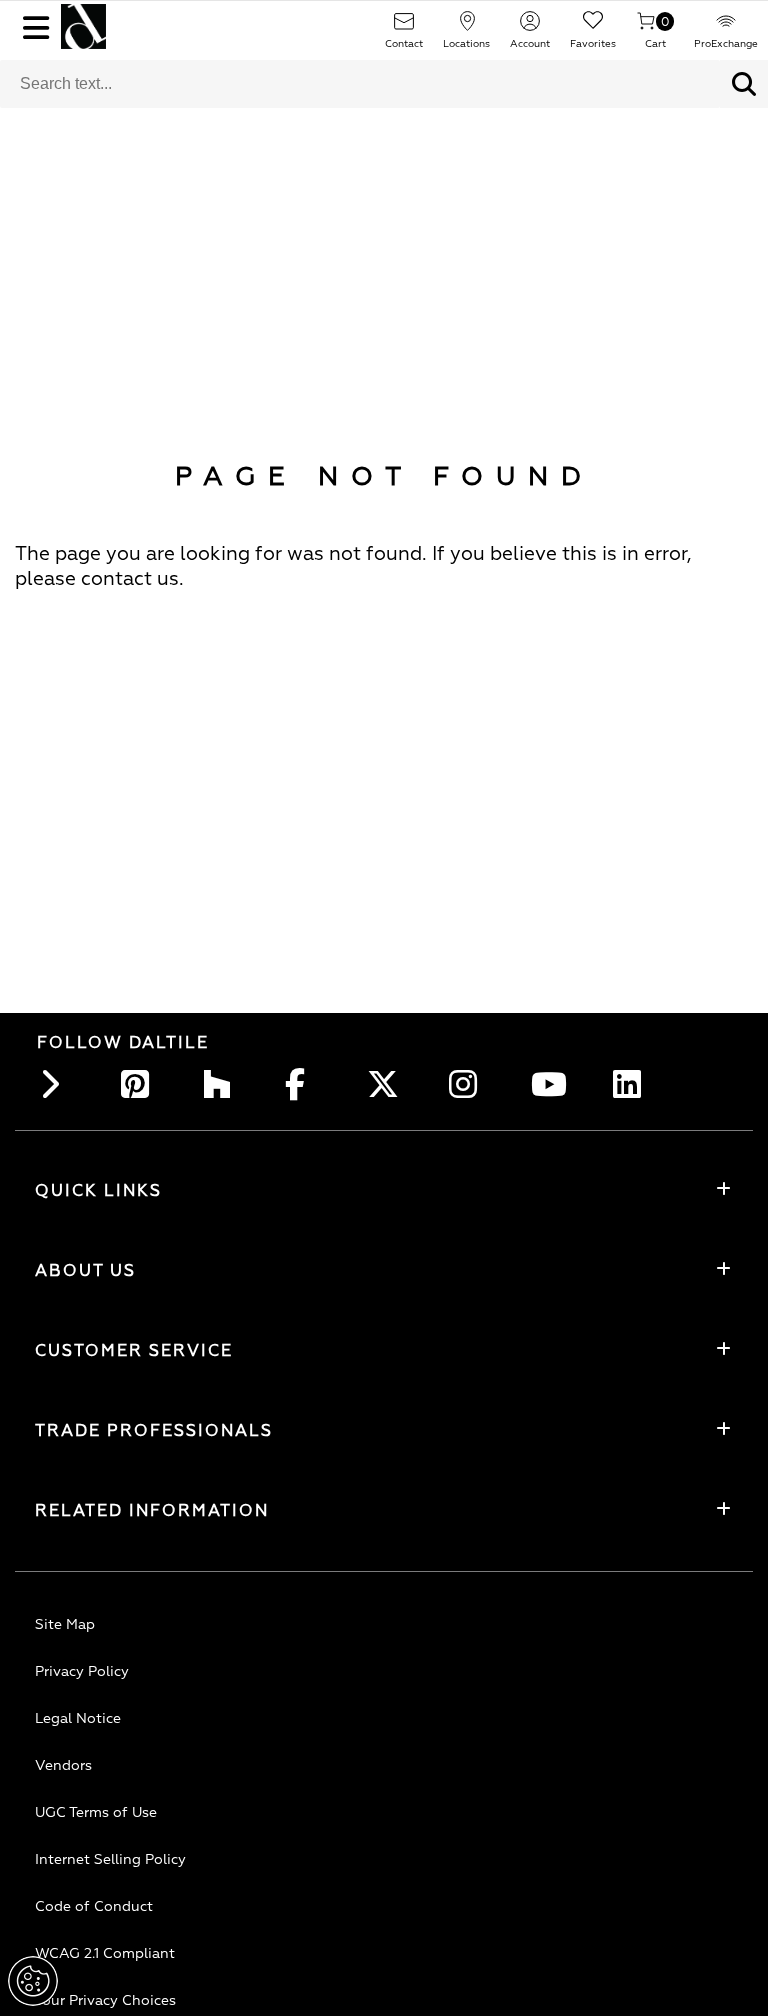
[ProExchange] (726, 27)
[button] (744, 84)
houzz (223, 1084)
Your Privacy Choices (105, 2000)
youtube (551, 1084)
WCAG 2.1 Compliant (105, 1953)
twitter (387, 1084)
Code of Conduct (94, 1906)
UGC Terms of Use (96, 1812)
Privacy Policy (82, 1671)
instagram (469, 1084)
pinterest (141, 1084)
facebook (305, 1084)
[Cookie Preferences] (33, 1981)
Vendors (63, 1765)
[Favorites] (593, 27)
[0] (646, 27)
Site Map (65, 1624)
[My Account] (530, 27)
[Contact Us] (404, 27)
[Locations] (467, 27)
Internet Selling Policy (110, 1859)
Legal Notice (78, 1718)
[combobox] (360, 84)
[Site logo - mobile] (83, 26)
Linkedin (633, 1084)
